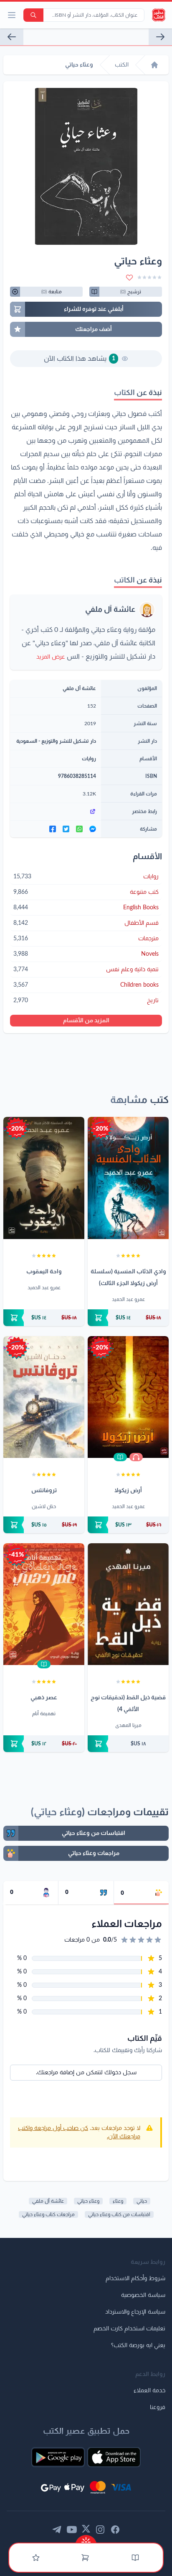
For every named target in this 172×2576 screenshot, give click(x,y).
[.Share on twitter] (66, 829)
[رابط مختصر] (56, 811)
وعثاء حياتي (88, 2201)
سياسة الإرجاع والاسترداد (135, 2312)
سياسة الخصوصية (143, 2295)
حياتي (142, 2201)
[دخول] (36, 2558)
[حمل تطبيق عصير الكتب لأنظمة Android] (58, 2457)
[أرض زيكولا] (128, 1397)
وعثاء (118, 2201)
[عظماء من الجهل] (12, 37)
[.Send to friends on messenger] (93, 829)
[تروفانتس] (44, 1397)
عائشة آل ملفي (110, 610)
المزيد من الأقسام (86, 1021)
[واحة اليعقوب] (44, 1178)
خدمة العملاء (149, 2391)
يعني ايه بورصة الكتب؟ (138, 2345)
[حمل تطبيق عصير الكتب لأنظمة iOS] (114, 2457)
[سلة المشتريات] (85, 2558)
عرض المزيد (51, 657)
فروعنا (158, 2407)
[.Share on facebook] (53, 829)
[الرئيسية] (154, 65)
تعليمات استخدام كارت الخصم (129, 2329)
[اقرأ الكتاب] (120, 1457)
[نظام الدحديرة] (160, 37)
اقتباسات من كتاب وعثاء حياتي (119, 2214)
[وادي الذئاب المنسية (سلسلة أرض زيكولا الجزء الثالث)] (128, 1178)
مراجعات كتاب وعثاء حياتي (48, 2214)
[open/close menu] (12, 15)
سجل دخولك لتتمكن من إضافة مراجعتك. (86, 2073)
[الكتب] (135, 2558)
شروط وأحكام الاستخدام (135, 2278)
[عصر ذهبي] (44, 1604)
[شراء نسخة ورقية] (128, 1318)
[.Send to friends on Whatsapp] (79, 829)
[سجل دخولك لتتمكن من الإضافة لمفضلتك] (129, 277)
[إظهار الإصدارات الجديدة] (86, 2539)
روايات (89, 759)
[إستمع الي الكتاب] (136, 1457)
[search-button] (33, 15)
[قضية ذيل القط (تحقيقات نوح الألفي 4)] (128, 1604)
